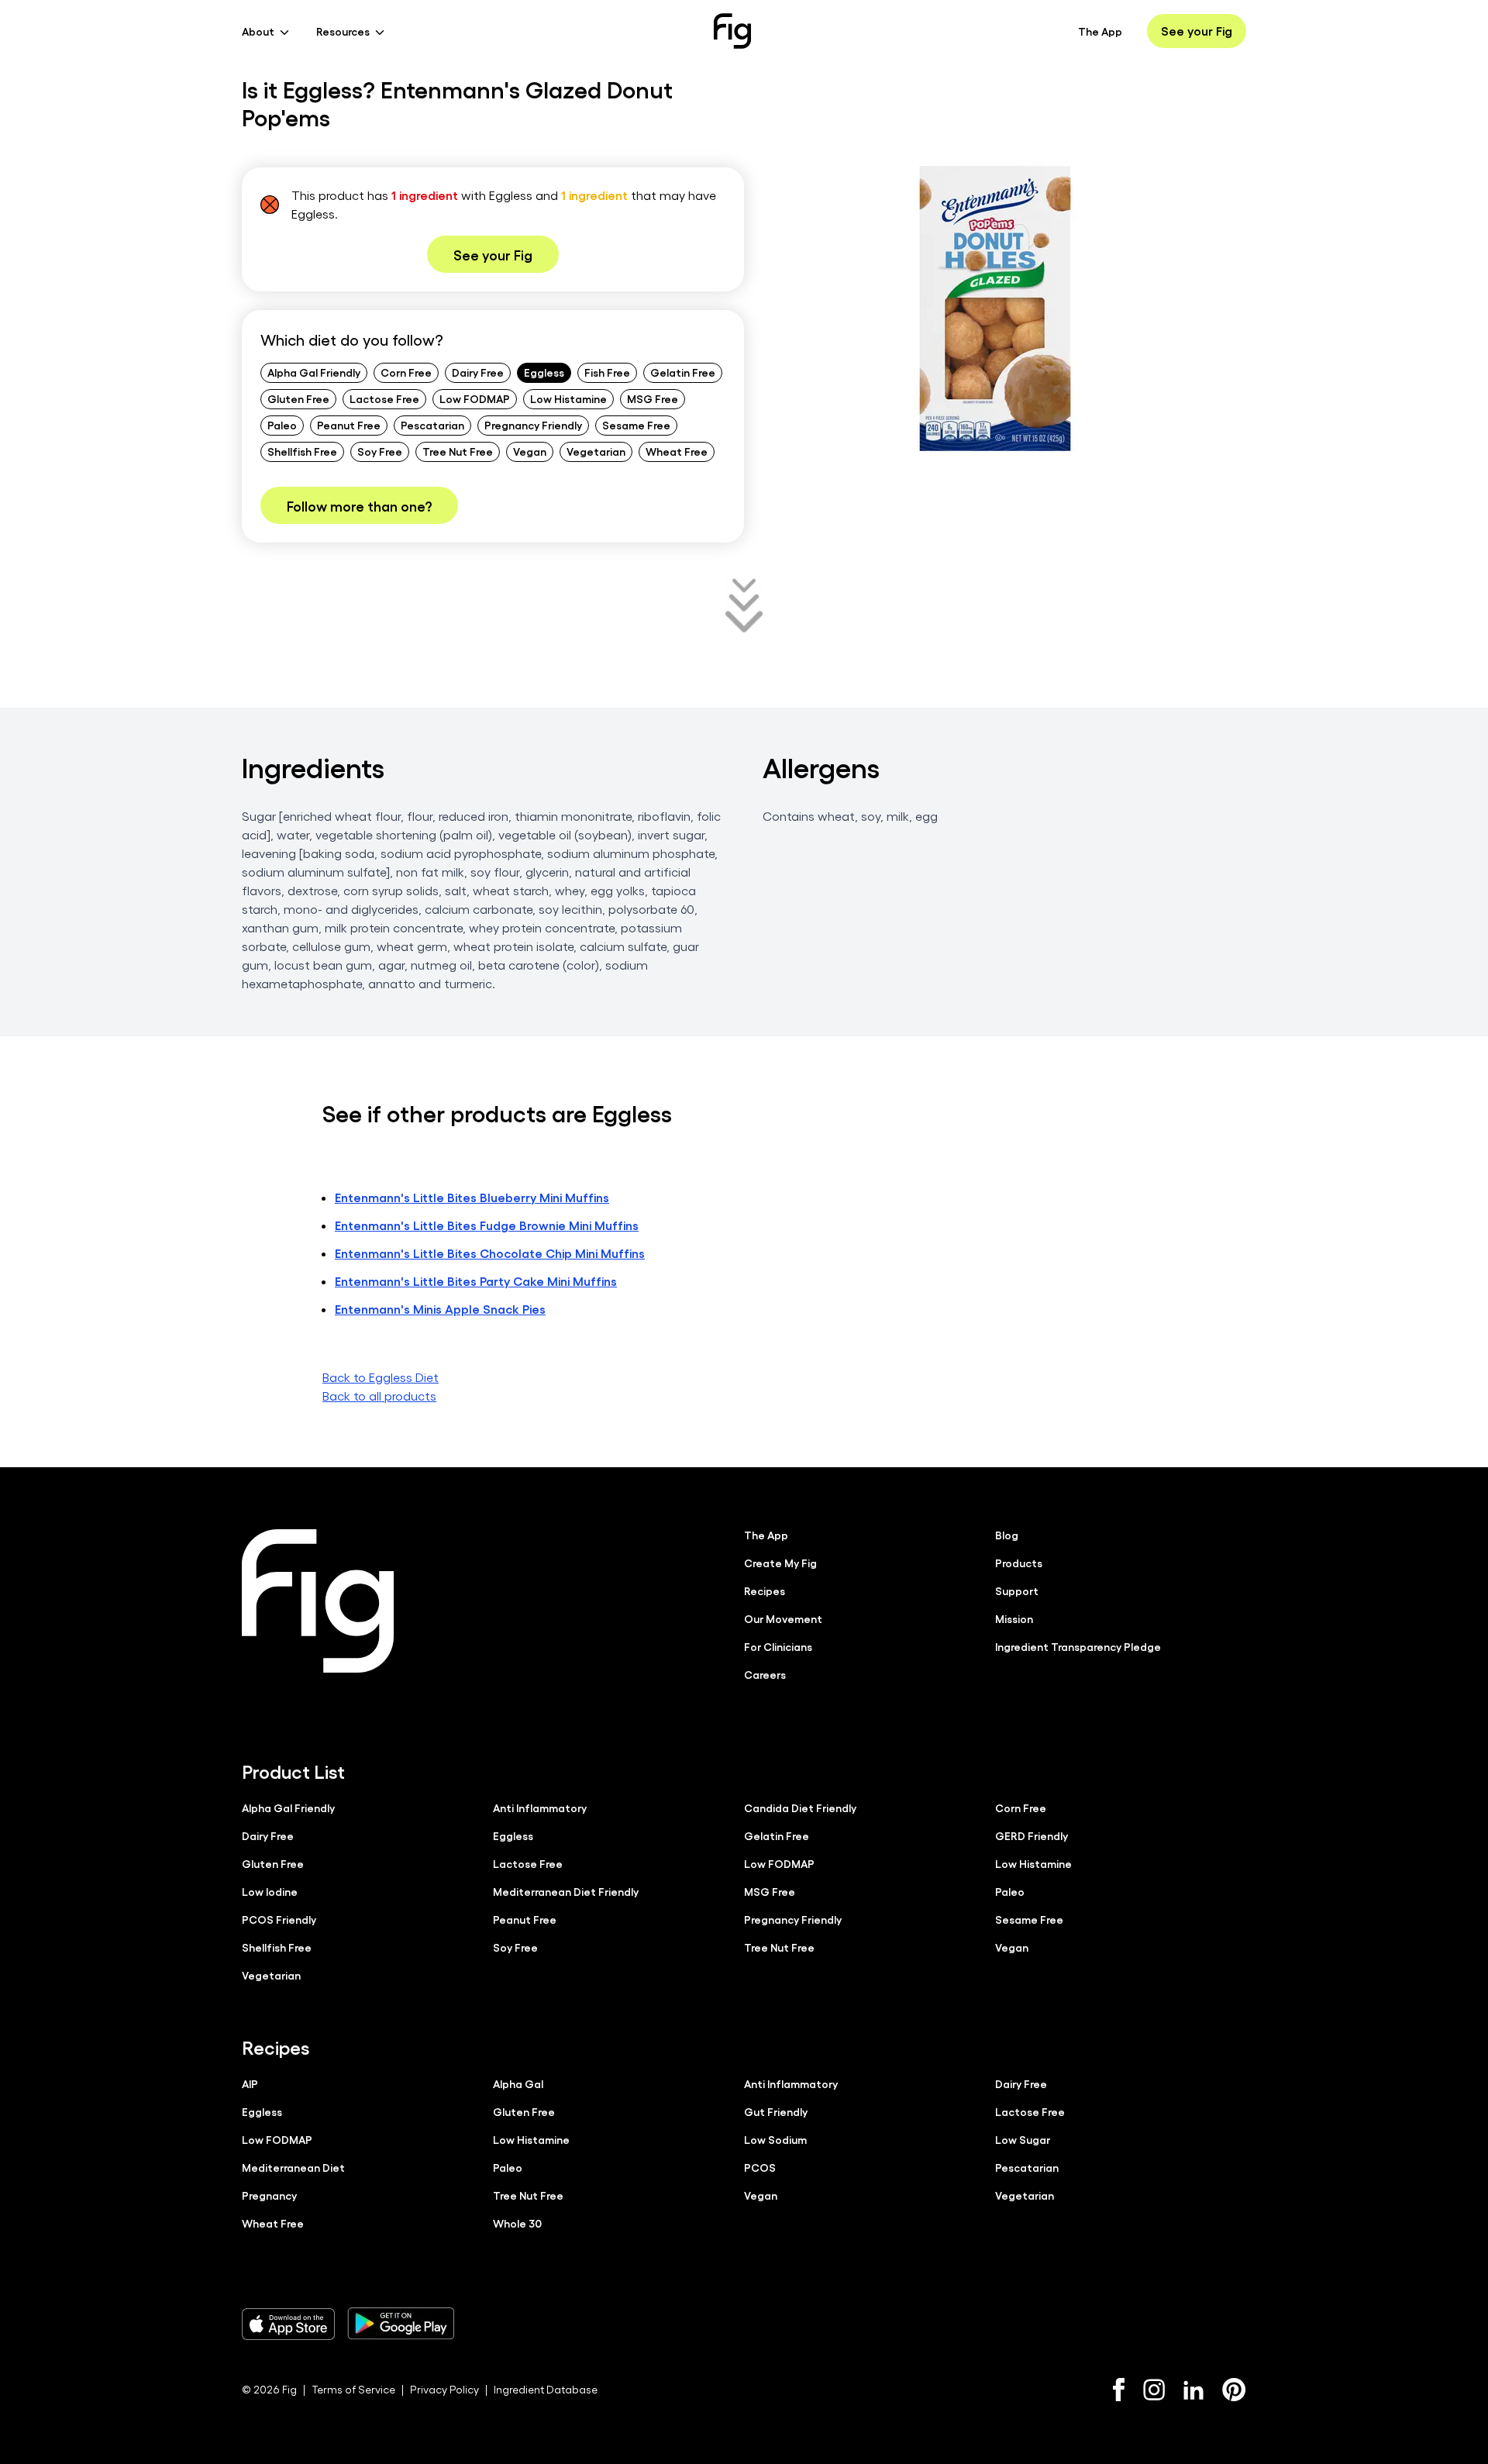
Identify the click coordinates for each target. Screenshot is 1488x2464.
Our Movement (783, 1618)
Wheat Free (677, 451)
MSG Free (653, 398)
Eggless (544, 372)
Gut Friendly (776, 2111)
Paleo (282, 425)
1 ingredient (425, 195)
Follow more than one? (359, 505)
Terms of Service (353, 2389)
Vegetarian (596, 451)
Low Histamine (568, 398)
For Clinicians (778, 1646)
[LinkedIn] (1193, 2390)
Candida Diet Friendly (800, 1808)
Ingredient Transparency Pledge (1078, 1646)
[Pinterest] (1234, 2390)
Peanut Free (349, 425)
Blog (1007, 1535)
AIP (250, 2083)
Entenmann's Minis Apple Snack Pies (440, 1309)
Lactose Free (384, 398)
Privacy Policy (444, 2389)
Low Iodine (270, 1891)
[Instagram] (1154, 2390)
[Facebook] (1119, 2390)
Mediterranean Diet (293, 2167)
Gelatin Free (683, 372)
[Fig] (732, 31)
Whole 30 (517, 2223)
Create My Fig (780, 1563)
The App (1100, 31)
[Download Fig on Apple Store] (288, 2324)
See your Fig (1197, 31)
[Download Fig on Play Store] (401, 2324)
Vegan (530, 451)
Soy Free (380, 451)
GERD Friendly (1032, 1835)
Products (1019, 1563)
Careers (765, 1674)
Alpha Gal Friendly (314, 372)
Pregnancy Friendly (533, 425)
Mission (1014, 1618)
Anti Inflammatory (540, 1808)
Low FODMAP (475, 398)
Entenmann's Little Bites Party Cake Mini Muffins (476, 1281)
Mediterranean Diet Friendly (566, 1891)
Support (1017, 1590)
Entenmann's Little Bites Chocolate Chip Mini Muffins (490, 1253)
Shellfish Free (302, 451)
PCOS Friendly (279, 1919)
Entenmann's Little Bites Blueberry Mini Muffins (472, 1197)
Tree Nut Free (458, 451)
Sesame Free (636, 425)
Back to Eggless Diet (381, 1377)
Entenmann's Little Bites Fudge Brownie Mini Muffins (487, 1225)
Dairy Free (478, 372)
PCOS (760, 2167)
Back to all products (379, 1396)
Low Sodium (775, 2139)
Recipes (765, 1590)
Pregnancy (269, 2195)
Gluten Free (298, 398)
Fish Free (607, 372)
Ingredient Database (546, 2389)
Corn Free (406, 372)
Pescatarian (432, 425)
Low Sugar (1023, 2139)
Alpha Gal (518, 2083)
